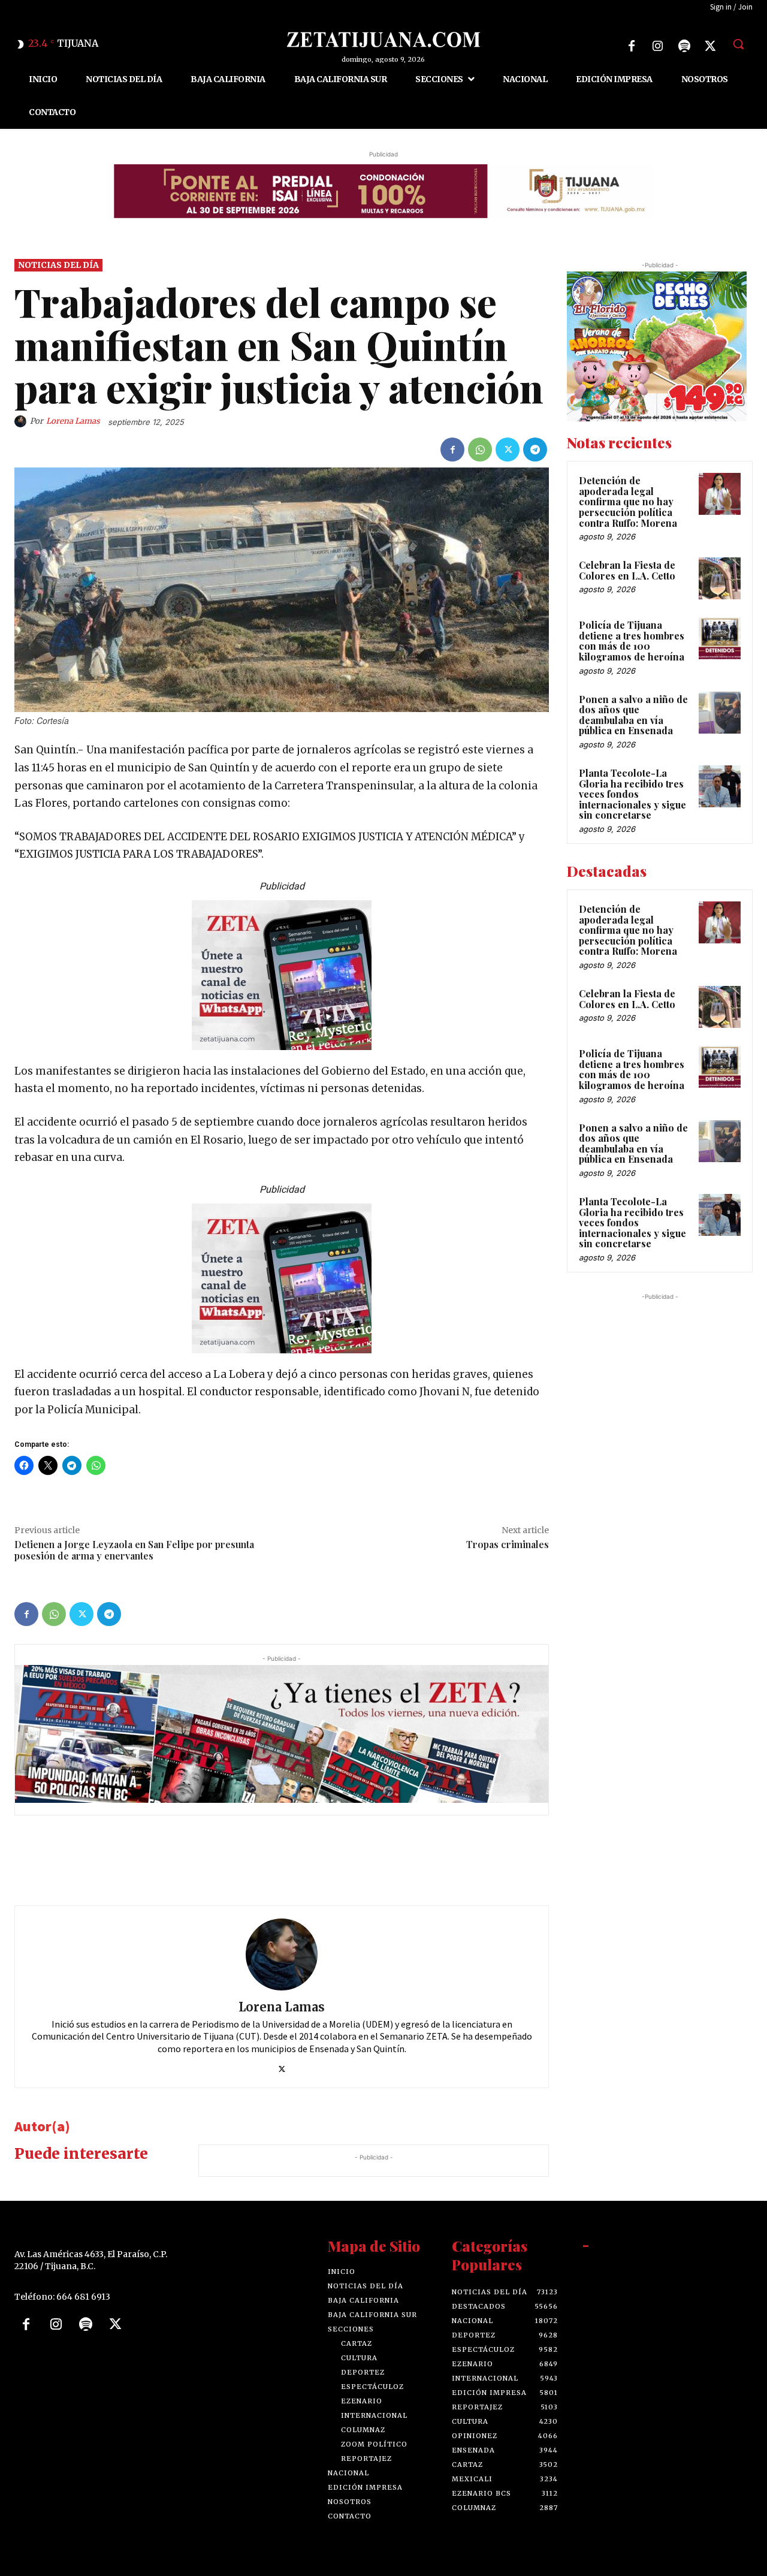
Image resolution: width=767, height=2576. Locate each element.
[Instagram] (658, 46)
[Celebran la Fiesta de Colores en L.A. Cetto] (720, 578)
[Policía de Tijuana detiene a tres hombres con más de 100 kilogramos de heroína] (720, 638)
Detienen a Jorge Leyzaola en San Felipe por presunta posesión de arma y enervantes (134, 1550)
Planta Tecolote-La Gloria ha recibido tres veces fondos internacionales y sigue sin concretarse (632, 794)
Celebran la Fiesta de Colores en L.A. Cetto (627, 570)
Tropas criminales (508, 1544)
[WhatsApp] (480, 450)
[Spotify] (684, 46)
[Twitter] (711, 46)
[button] (738, 44)
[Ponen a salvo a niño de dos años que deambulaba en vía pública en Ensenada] (720, 712)
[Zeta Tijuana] (383, 40)
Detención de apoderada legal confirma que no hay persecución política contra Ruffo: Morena (628, 501)
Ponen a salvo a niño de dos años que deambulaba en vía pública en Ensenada (633, 714)
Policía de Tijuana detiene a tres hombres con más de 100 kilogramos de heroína (632, 641)
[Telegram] (535, 450)
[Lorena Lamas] (22, 421)
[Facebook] (632, 46)
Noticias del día (58, 265)
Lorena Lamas (73, 421)
